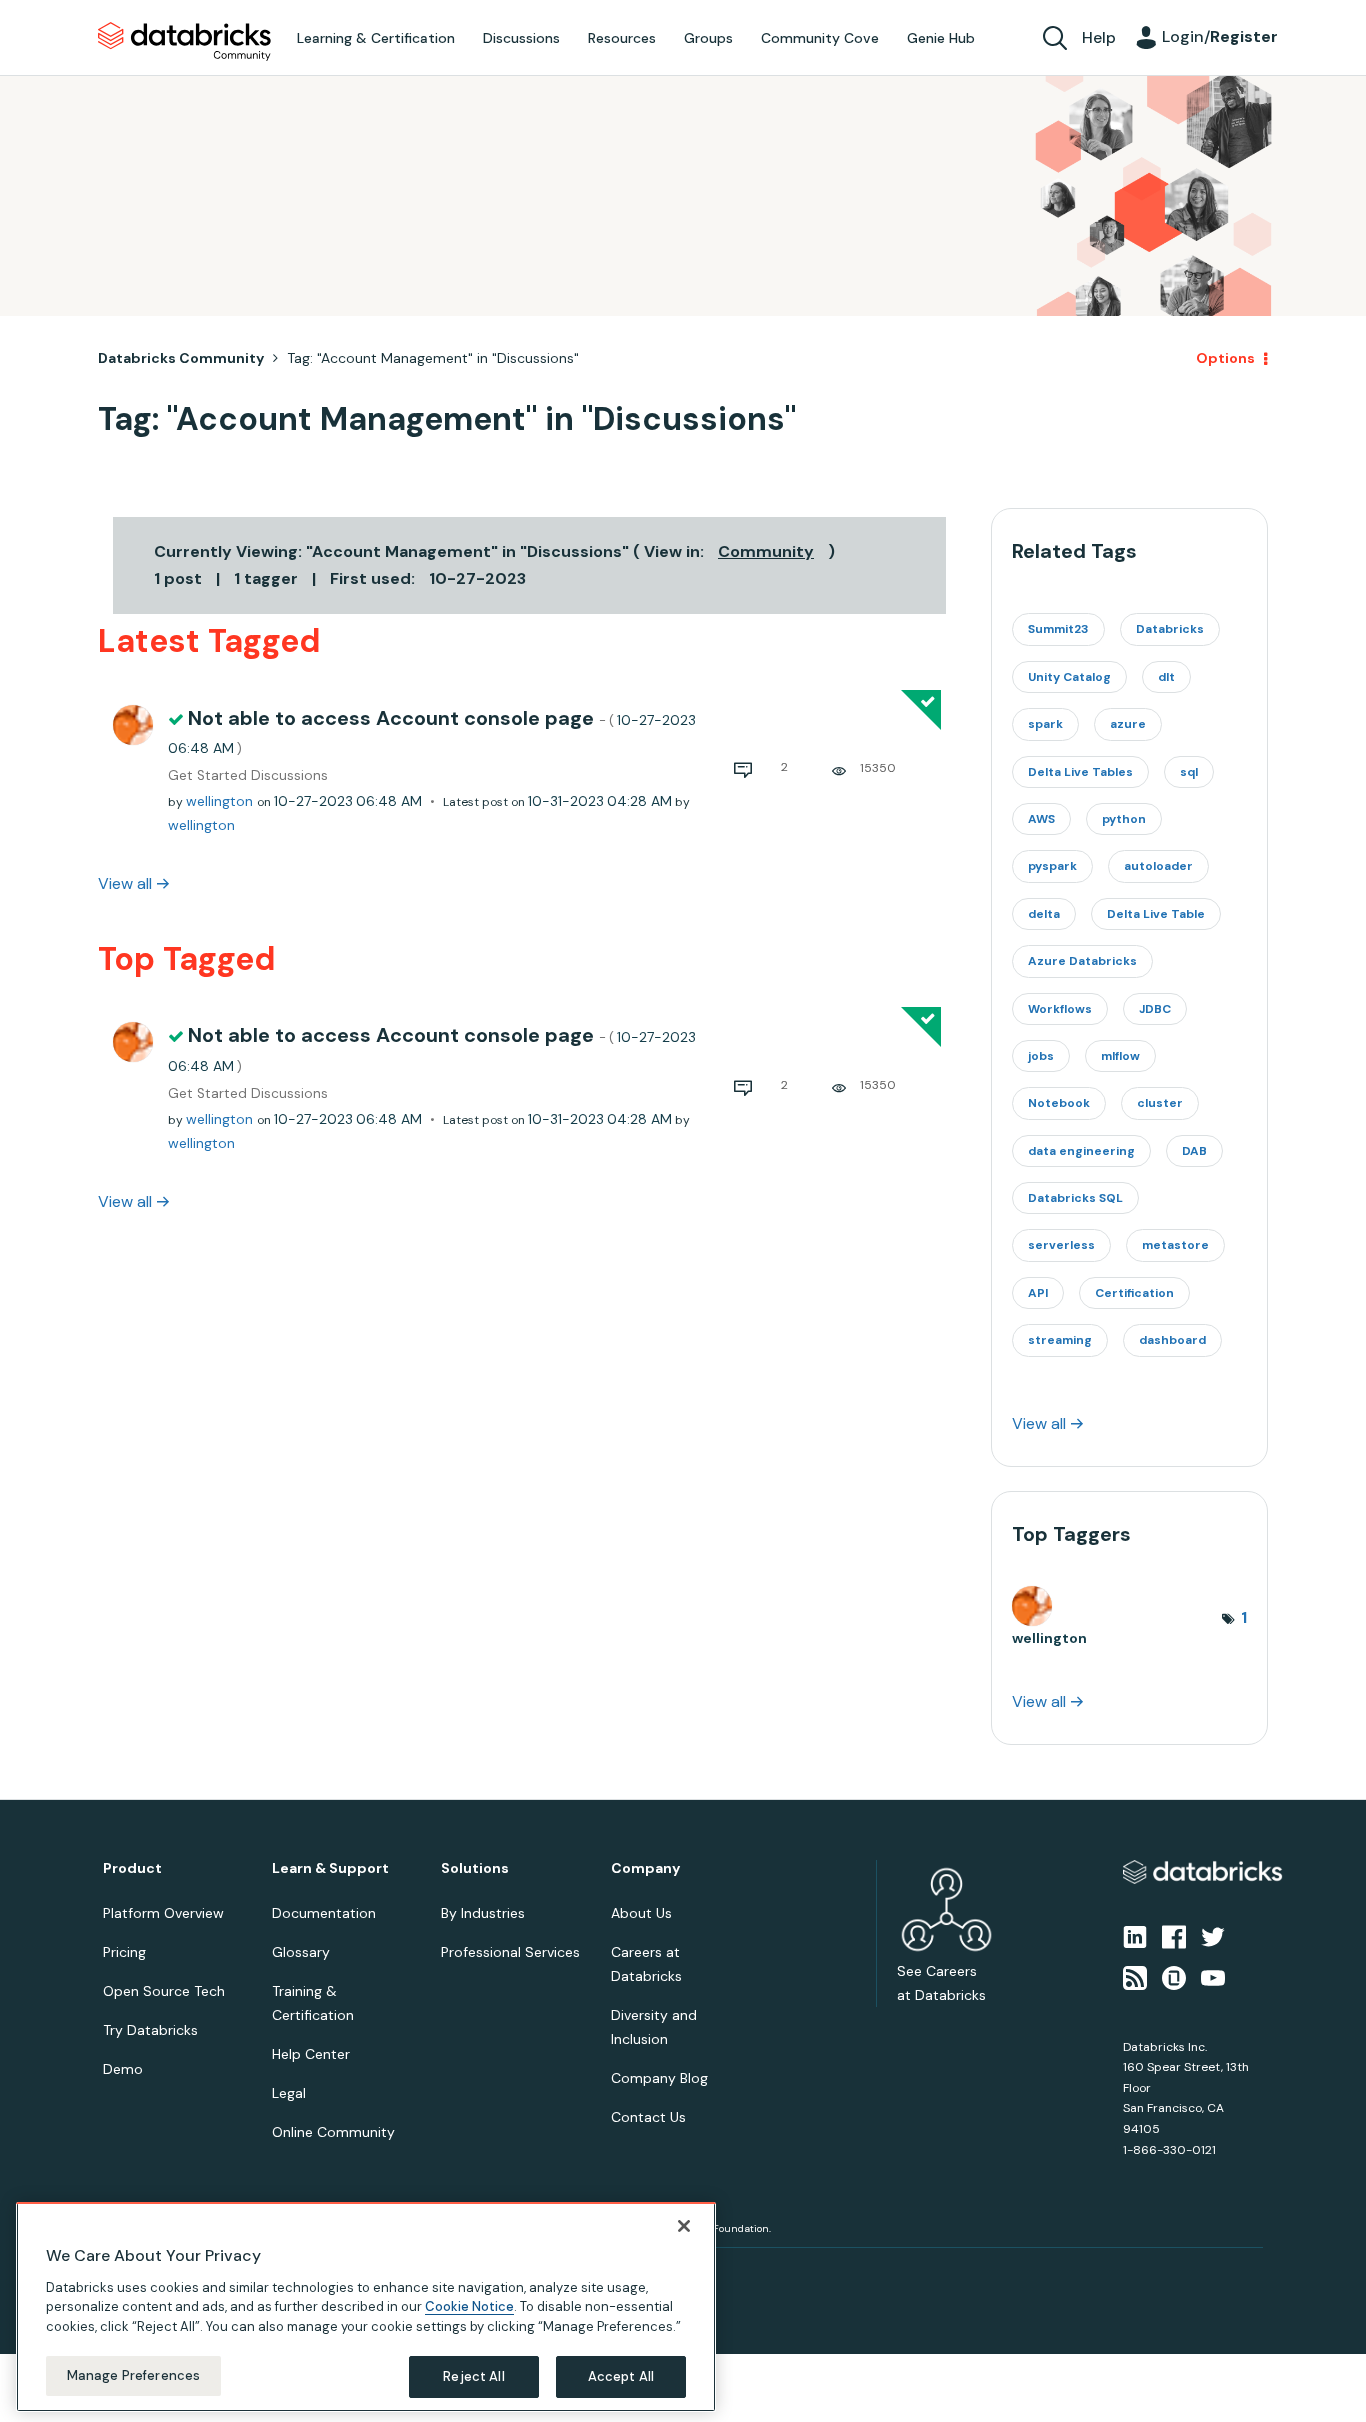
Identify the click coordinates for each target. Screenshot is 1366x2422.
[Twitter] (1213, 1936)
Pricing (124, 1952)
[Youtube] (1213, 1976)
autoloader (1158, 866)
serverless (1061, 1245)
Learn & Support (330, 1868)
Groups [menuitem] (708, 38)
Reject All (473, 2376)
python (1124, 819)
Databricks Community (184, 42)
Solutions (475, 1868)
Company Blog (659, 2078)
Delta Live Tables (1080, 772)
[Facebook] (1174, 1936)
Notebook (1059, 1103)
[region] (366, 2307)
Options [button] (1225, 358)
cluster (1160, 1103)
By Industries (483, 1913)
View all (125, 883)
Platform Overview (163, 1913)
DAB (1194, 1151)
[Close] (684, 2226)
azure (1128, 724)
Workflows (1060, 1009)
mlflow (1120, 1056)
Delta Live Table (1156, 914)
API (1038, 1293)
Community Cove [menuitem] (820, 38)
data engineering (1081, 1151)
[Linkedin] (1135, 1936)
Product (132, 1868)
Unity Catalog (1069, 677)
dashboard (1172, 1340)
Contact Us (648, 2117)
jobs (1041, 1056)
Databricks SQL (1075, 1198)
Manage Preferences (133, 2375)
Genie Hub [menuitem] (941, 38)
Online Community (333, 2132)
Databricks (1170, 629)
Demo (123, 2069)
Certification (1134, 1293)
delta (1044, 914)
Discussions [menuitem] (521, 38)
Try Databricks (150, 2030)
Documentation (324, 1913)
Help (1099, 37)
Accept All (621, 2376)
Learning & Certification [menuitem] (376, 38)
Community (766, 551)
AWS (1041, 819)
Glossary (301, 1952)
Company (645, 1868)
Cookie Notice (469, 2306)
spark (1045, 724)
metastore (1175, 1245)
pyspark (1052, 866)
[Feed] (1135, 1976)
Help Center (311, 2054)
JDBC (1155, 1009)
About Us (641, 1913)
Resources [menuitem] (622, 38)
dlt (1166, 677)
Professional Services (510, 1952)
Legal (289, 2093)
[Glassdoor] (1174, 1976)
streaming (1060, 1340)
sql (1189, 772)
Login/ (1220, 36)
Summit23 (1058, 629)
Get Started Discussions (248, 775)
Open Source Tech (164, 1991)
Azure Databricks (1082, 961)
